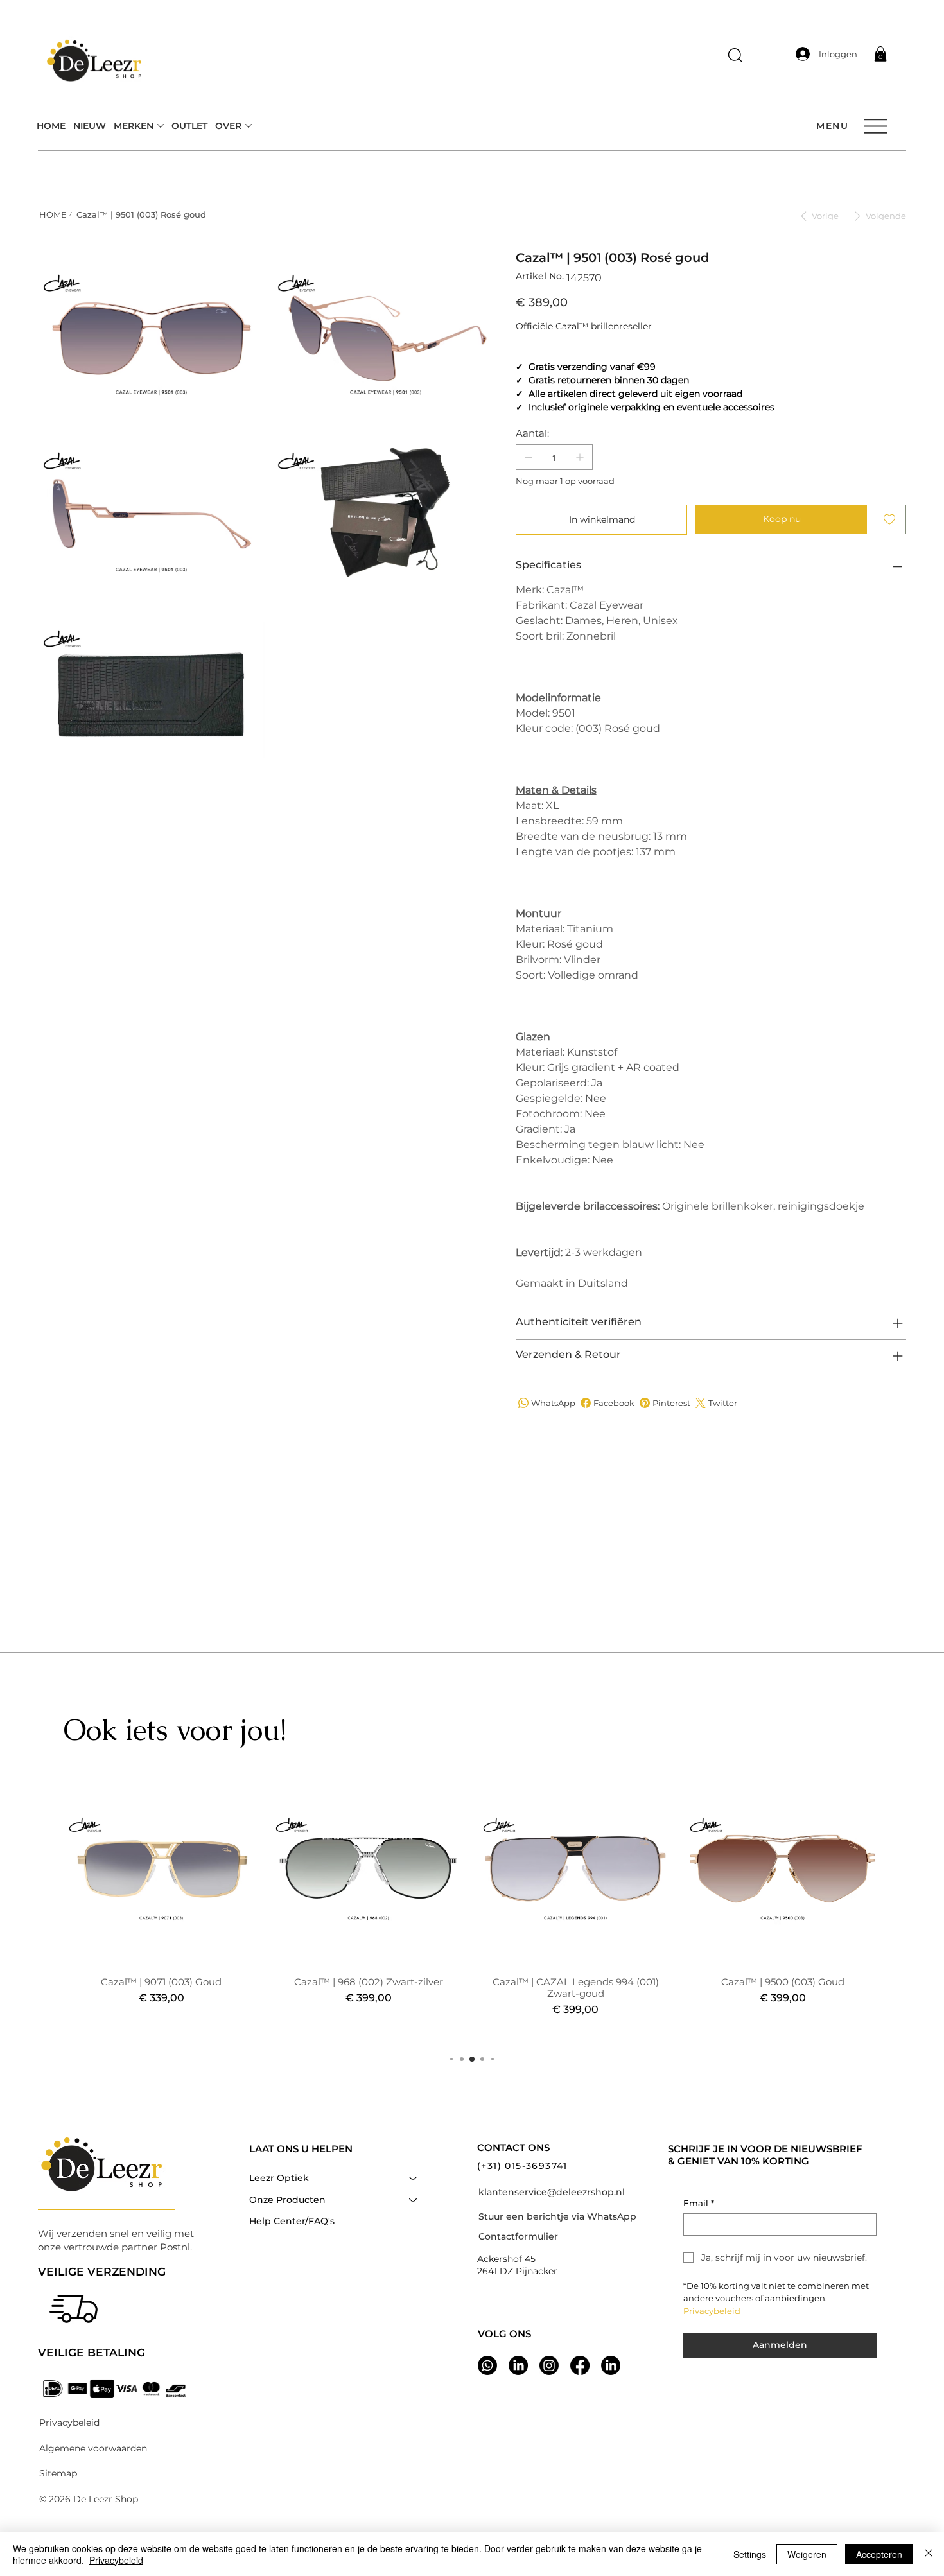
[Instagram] (549, 2365)
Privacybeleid (116, 2560)
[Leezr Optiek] (414, 2179)
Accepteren (879, 2554)
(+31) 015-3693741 (522, 2166)
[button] (735, 55)
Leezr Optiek (279, 2178)
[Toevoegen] (890, 519)
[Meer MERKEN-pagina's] (161, 126)
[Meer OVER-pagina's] (249, 126)
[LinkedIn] (611, 2365)
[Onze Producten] (414, 2200)
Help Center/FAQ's (292, 2221)
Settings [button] (750, 2554)
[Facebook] (580, 2365)
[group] (472, 1904)
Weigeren (807, 2554)
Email (699, 2203)
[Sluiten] (929, 2554)
